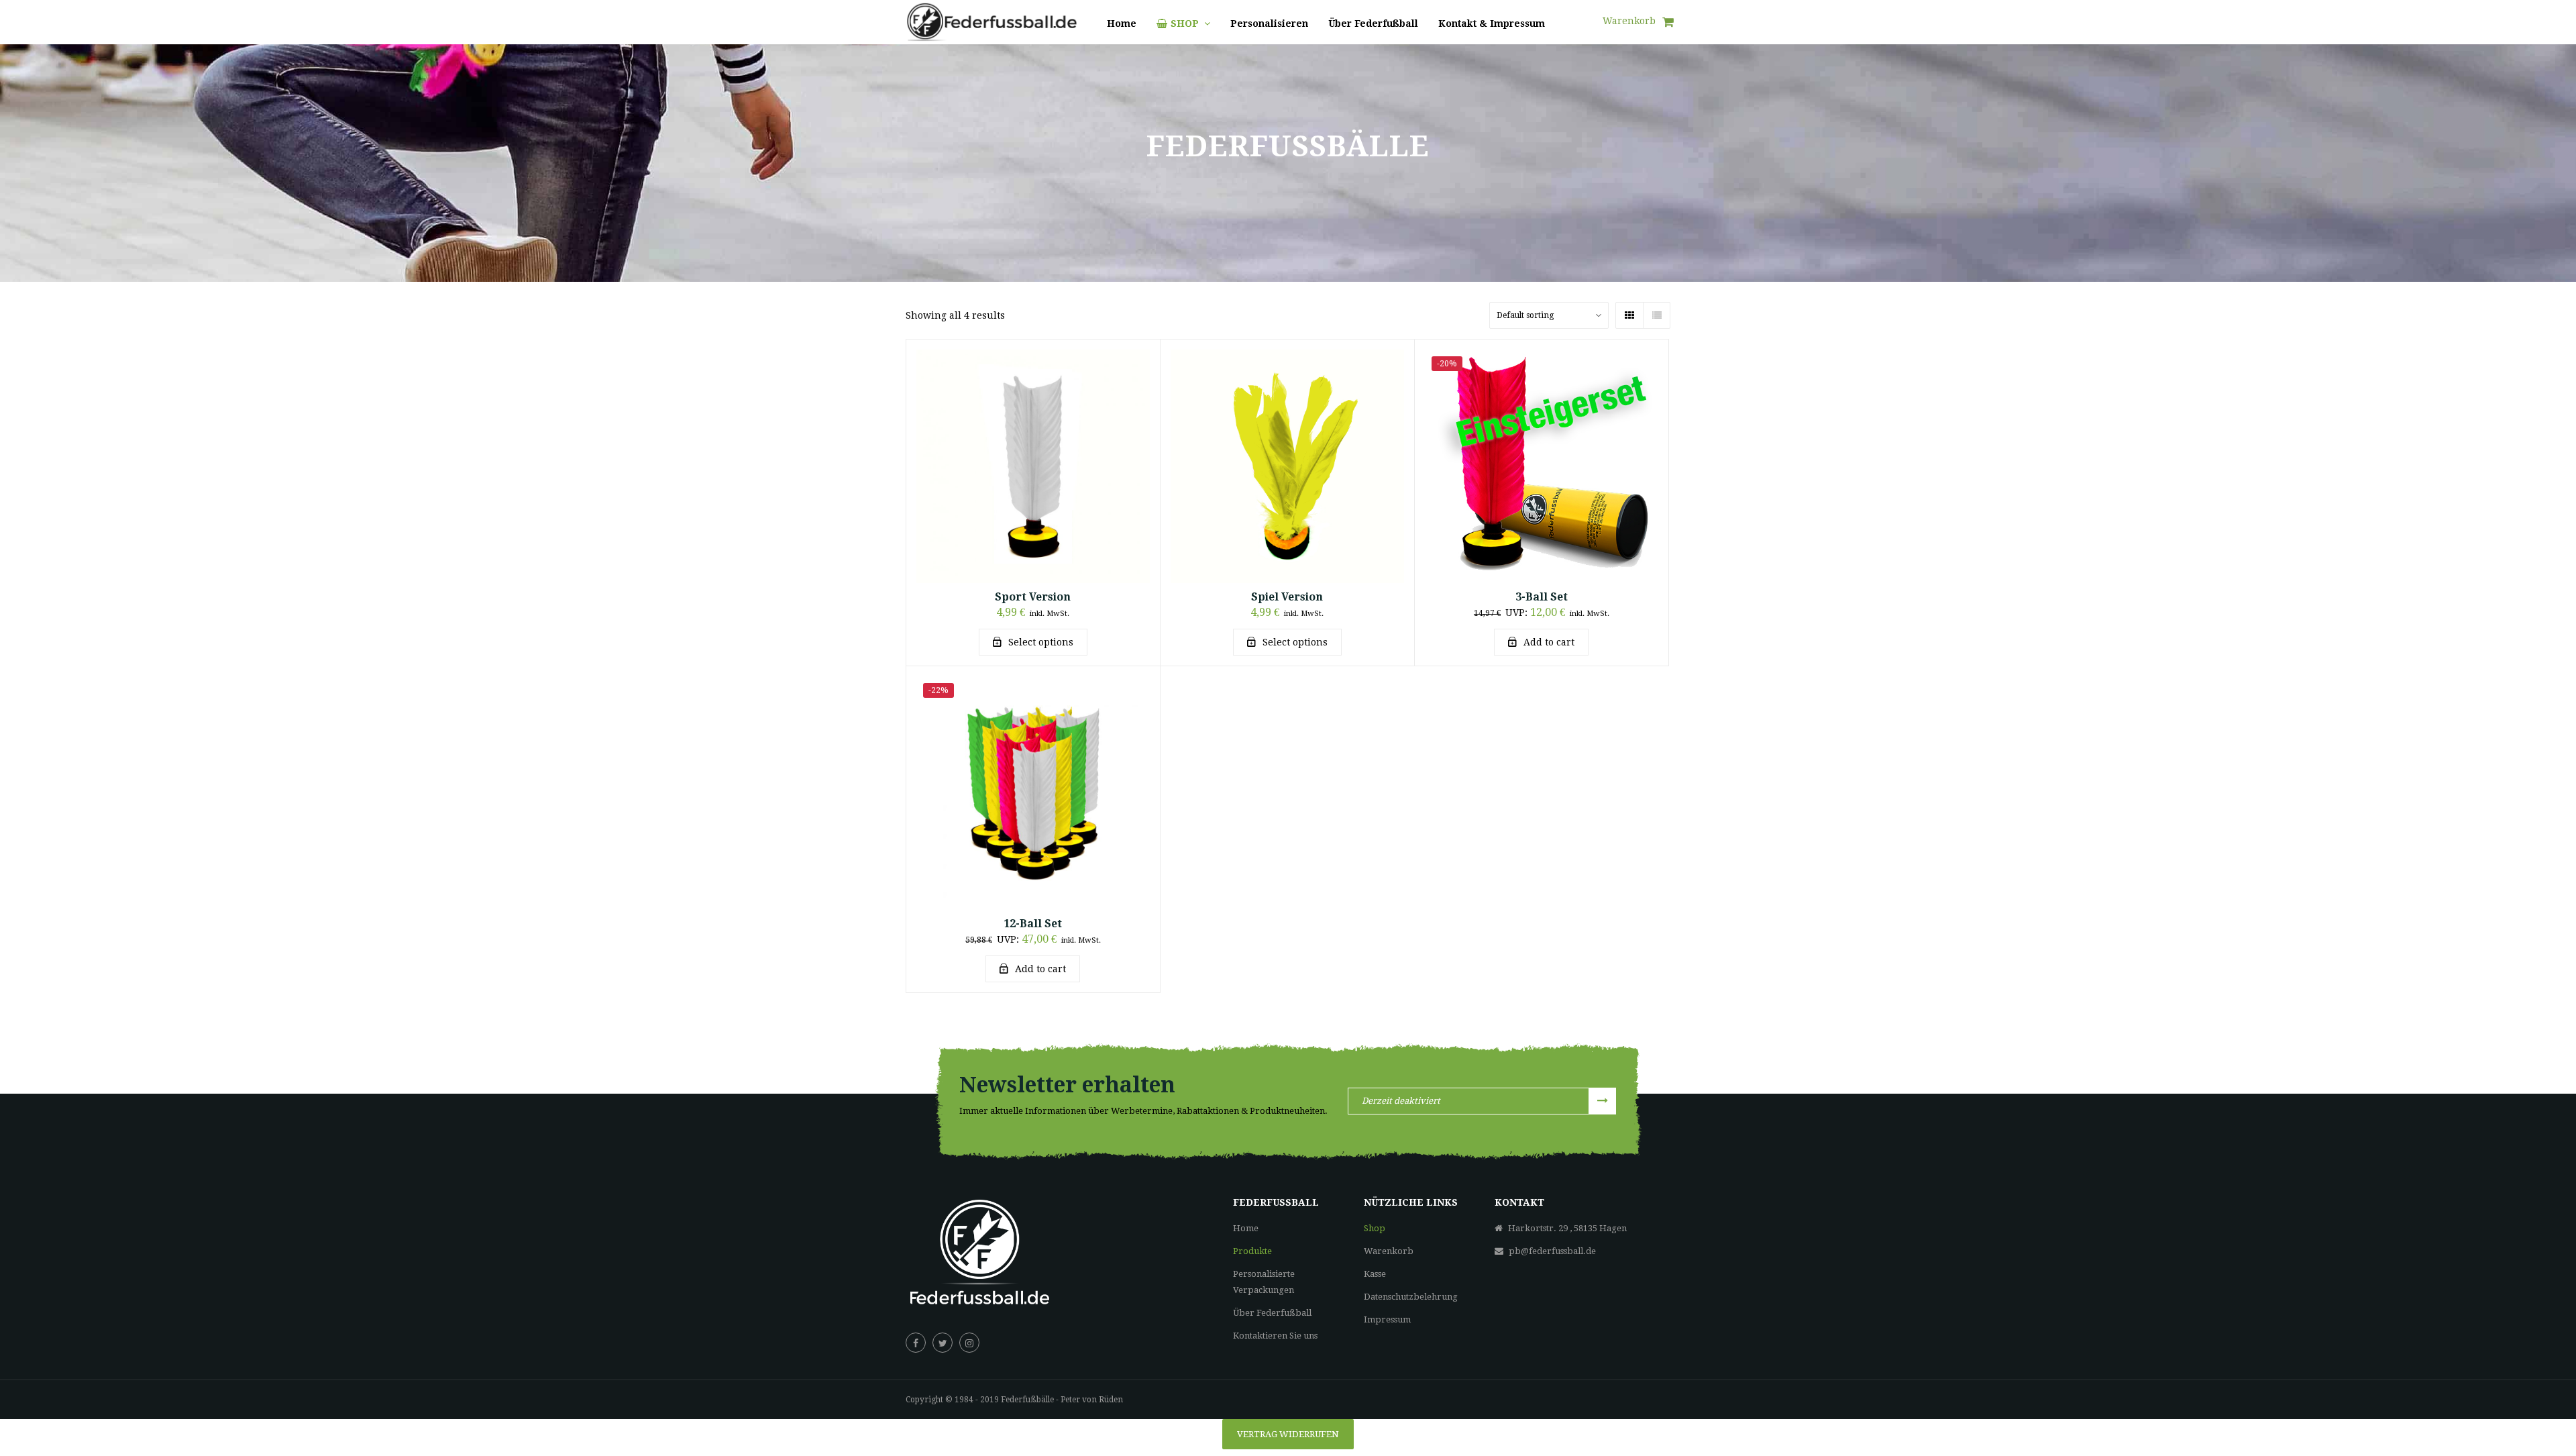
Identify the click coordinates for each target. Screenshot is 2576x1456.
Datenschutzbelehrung (1411, 1297)
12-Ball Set (1033, 924)
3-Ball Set (1542, 597)
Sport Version (1033, 597)
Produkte (1252, 1251)
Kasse (1375, 1274)
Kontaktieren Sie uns (1275, 1336)
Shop (1375, 1228)
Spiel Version (1287, 597)
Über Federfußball (1272, 1313)
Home (1246, 1228)
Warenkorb (1389, 1251)
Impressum (1387, 1319)
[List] (1656, 315)
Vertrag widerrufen (1288, 1434)
